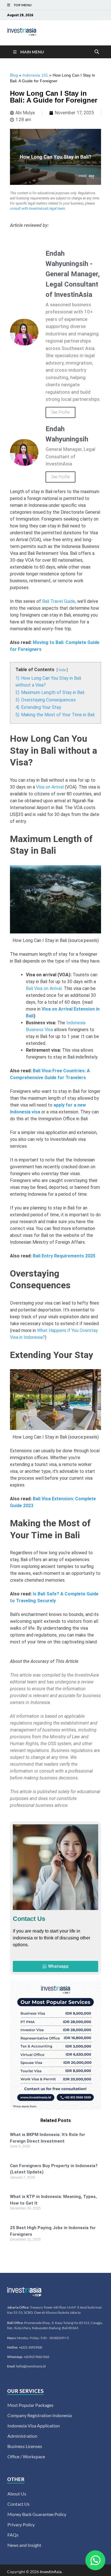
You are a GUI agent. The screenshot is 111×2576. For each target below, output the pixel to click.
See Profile (60, 412)
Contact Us (18, 2504)
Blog (14, 75)
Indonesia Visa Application (34, 2426)
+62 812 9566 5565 (36, 2357)
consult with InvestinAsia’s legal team (37, 209)
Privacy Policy (21, 2524)
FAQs (13, 2535)
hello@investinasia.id (31, 2366)
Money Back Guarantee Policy (37, 2514)
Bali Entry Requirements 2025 (64, 1256)
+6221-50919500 (30, 2347)
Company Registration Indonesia (40, 2415)
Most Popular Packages (30, 2405)
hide (62, 670)
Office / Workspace (26, 2456)
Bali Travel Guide (59, 601)
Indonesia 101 (35, 75)
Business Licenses (25, 2446)
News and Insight (24, 2545)
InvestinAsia (51, 2572)
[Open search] (97, 52)
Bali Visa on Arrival (44, 988)
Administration (22, 2436)
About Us (17, 2494)
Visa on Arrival (50, 787)
